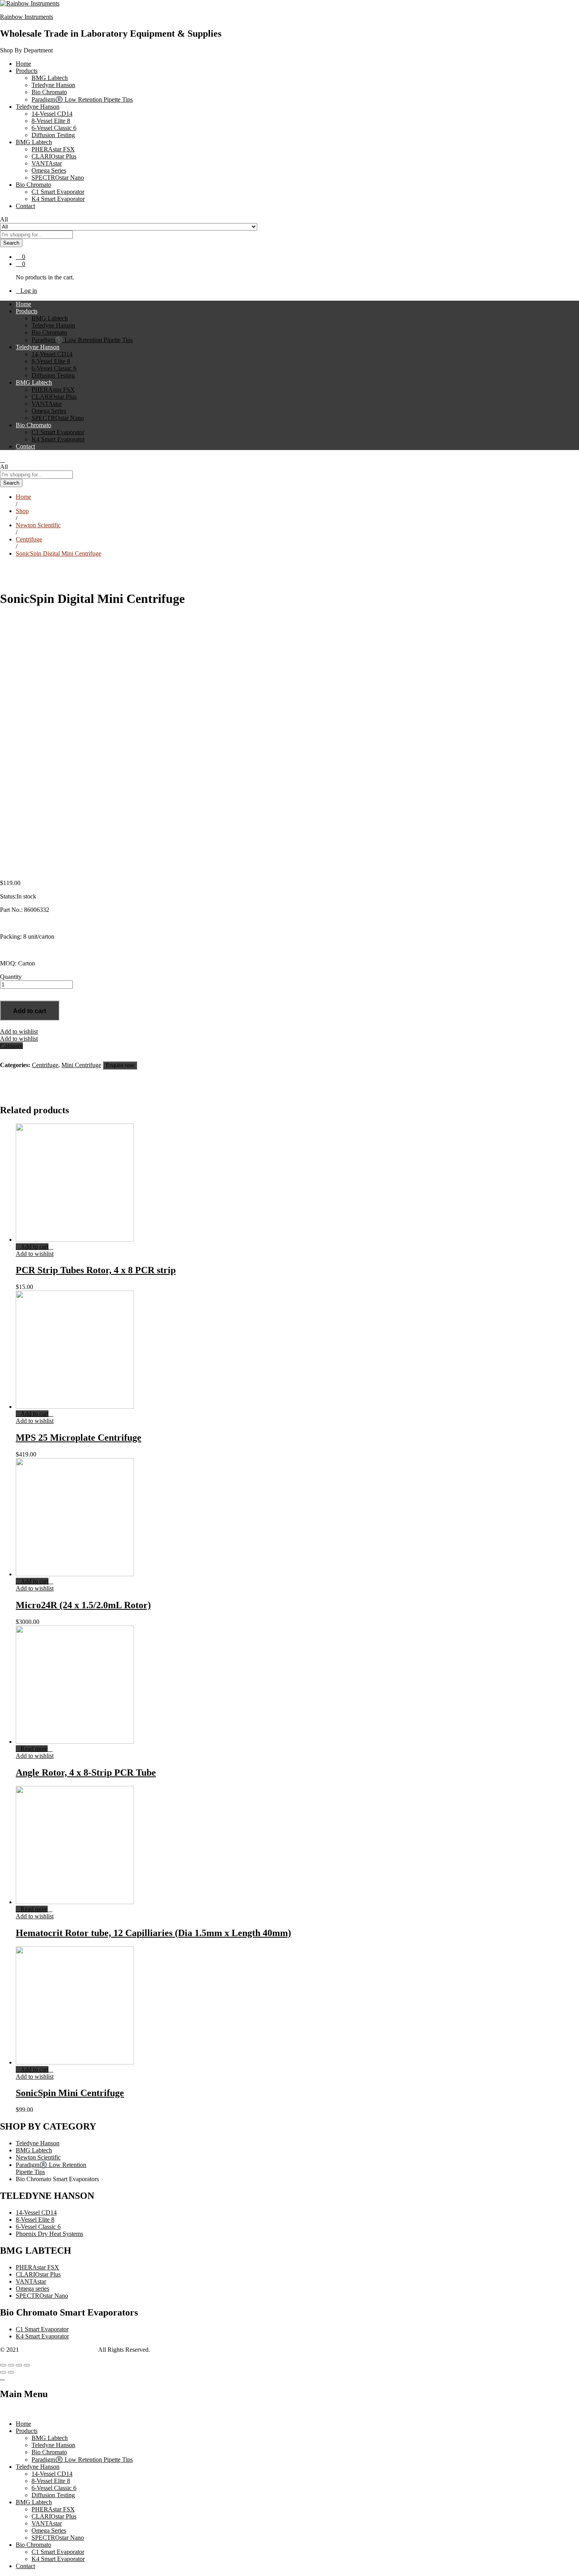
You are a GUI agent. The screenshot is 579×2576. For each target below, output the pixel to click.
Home (23, 64)
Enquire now (120, 1065)
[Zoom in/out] (27, 2365)
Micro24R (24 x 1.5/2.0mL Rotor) (83, 1605)
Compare (11, 1046)
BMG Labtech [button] (34, 142)
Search (11, 243)
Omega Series (49, 170)
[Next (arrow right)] (11, 2372)
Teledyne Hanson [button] (38, 107)
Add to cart (30, 1011)
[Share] (11, 2365)
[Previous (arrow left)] (3, 2372)
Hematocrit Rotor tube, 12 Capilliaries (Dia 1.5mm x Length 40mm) (153, 1933)
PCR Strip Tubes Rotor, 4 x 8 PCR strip (96, 1270)
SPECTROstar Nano (58, 178)
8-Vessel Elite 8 (51, 121)
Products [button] (27, 71)
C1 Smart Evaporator (58, 192)
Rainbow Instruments (27, 17)
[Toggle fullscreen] (19, 2365)
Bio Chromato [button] (33, 185)
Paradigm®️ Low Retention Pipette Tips (82, 100)
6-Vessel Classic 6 (54, 128)
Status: (8, 896)
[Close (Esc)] (3, 2365)
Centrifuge (45, 1065)
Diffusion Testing (53, 135)
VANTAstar (47, 163)
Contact (25, 206)
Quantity (11, 977)
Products (27, 2431)
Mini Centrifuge (81, 1065)
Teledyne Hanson (53, 85)
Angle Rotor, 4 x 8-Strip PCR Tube (86, 1773)
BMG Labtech (50, 78)
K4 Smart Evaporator (58, 199)
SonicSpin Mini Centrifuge (70, 2093)
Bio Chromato (49, 92)
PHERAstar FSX (53, 149)
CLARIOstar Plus (54, 156)
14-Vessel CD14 (52, 114)
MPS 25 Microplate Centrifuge (79, 1438)
